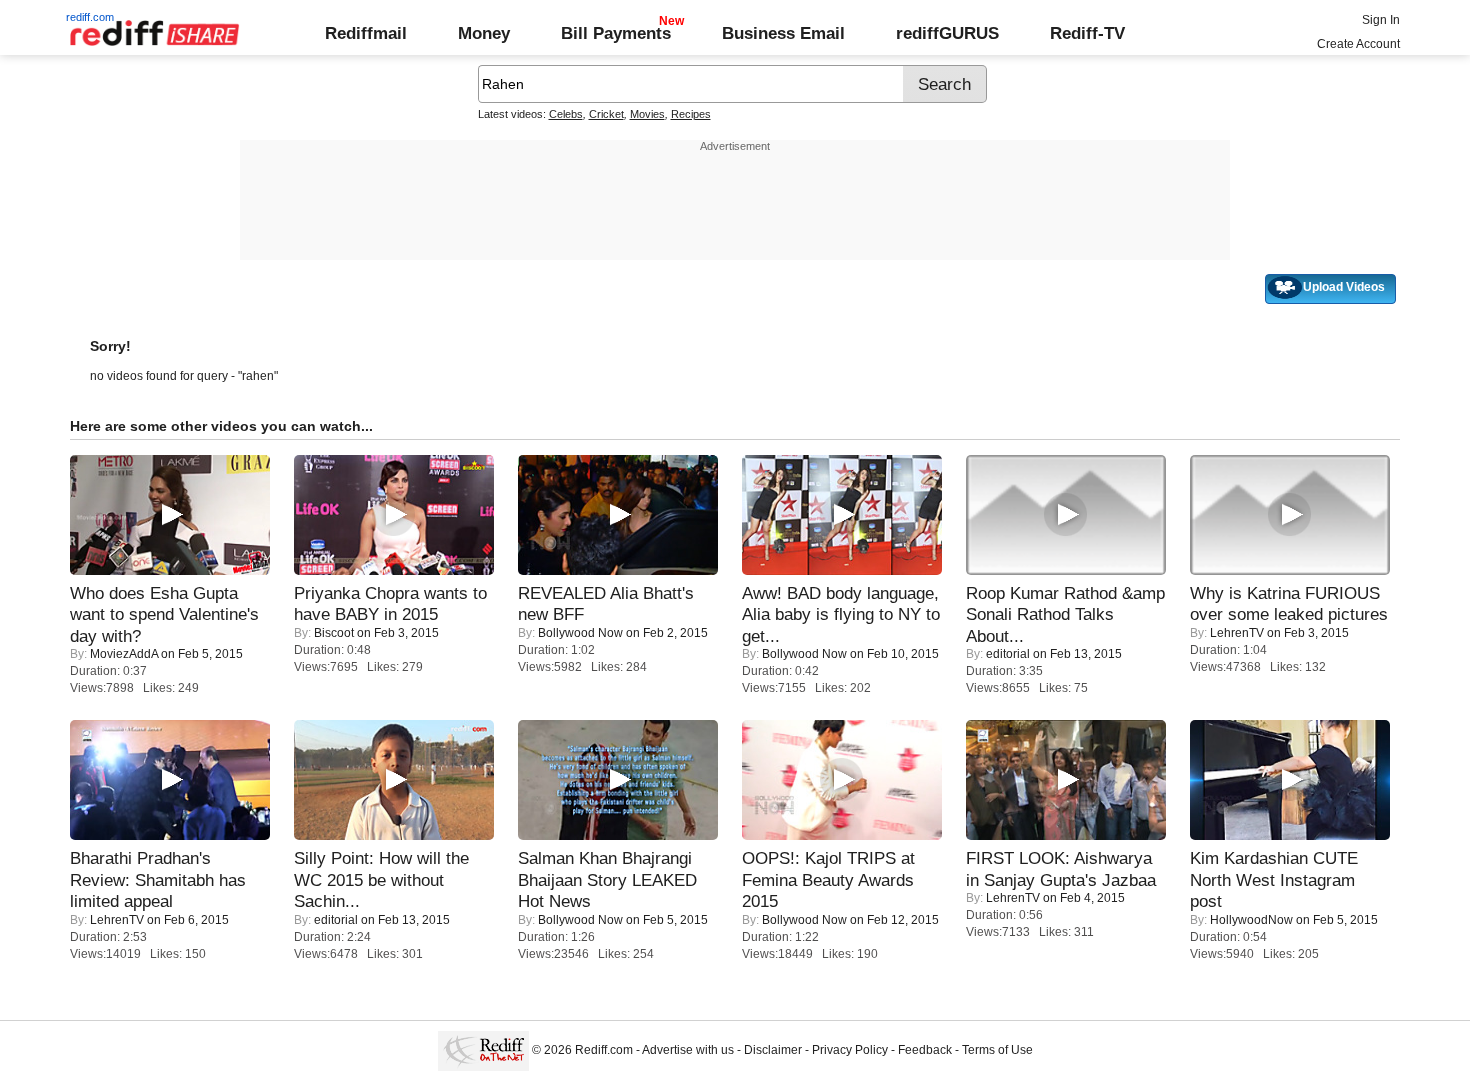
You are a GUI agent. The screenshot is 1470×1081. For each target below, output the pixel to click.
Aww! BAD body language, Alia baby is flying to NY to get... (841, 614)
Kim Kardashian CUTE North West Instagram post (1274, 879)
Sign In (1381, 20)
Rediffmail (366, 33)
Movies (647, 114)
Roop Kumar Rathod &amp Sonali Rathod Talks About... (1065, 614)
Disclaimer (773, 1050)
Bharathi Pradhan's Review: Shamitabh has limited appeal (158, 879)
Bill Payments (616, 33)
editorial (1008, 654)
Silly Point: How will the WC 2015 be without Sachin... (381, 879)
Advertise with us (688, 1050)
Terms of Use (997, 1050)
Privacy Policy (850, 1050)
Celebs (566, 114)
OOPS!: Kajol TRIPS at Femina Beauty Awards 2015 (828, 879)
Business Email (783, 33)
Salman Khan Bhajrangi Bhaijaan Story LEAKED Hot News (607, 879)
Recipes (691, 114)
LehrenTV (1237, 633)
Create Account (1358, 44)
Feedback (925, 1050)
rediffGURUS (947, 33)
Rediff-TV (1087, 33)
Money (484, 33)
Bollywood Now (580, 633)
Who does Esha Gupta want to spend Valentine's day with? (164, 614)
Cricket (606, 114)
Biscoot (334, 633)
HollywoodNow (1251, 920)
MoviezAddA (124, 654)
